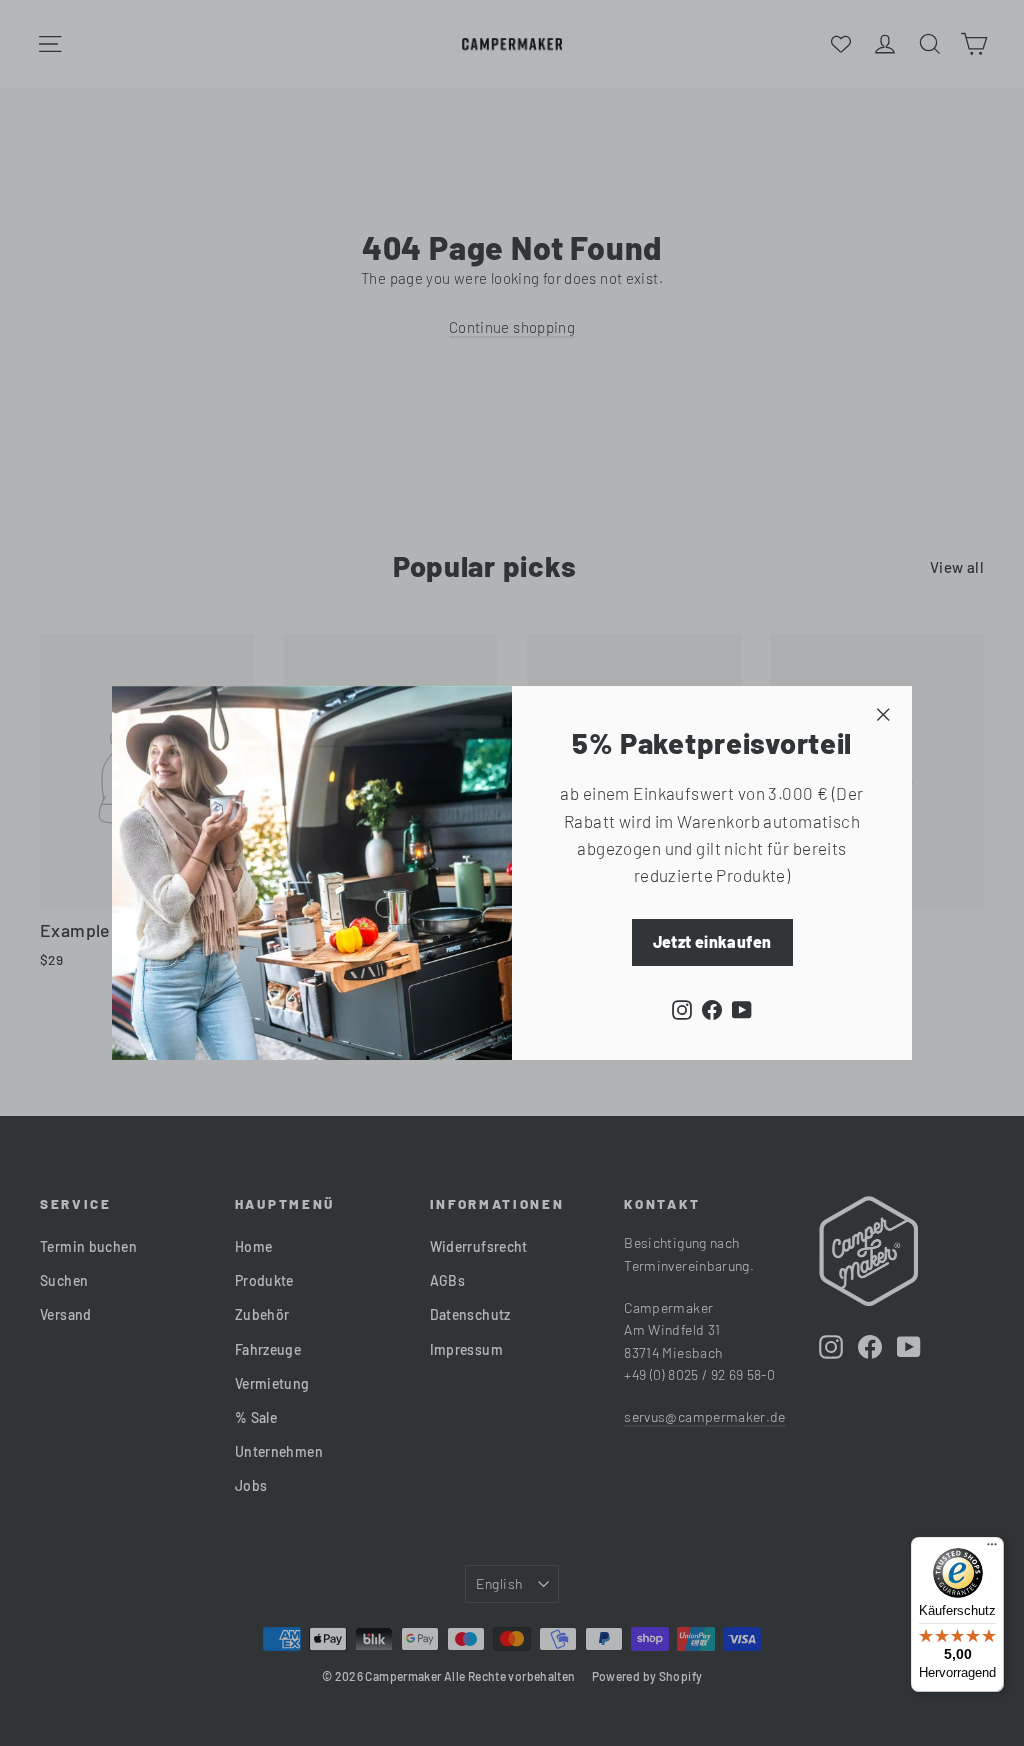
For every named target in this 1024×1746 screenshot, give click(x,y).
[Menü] (992, 1549)
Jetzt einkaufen (712, 941)
